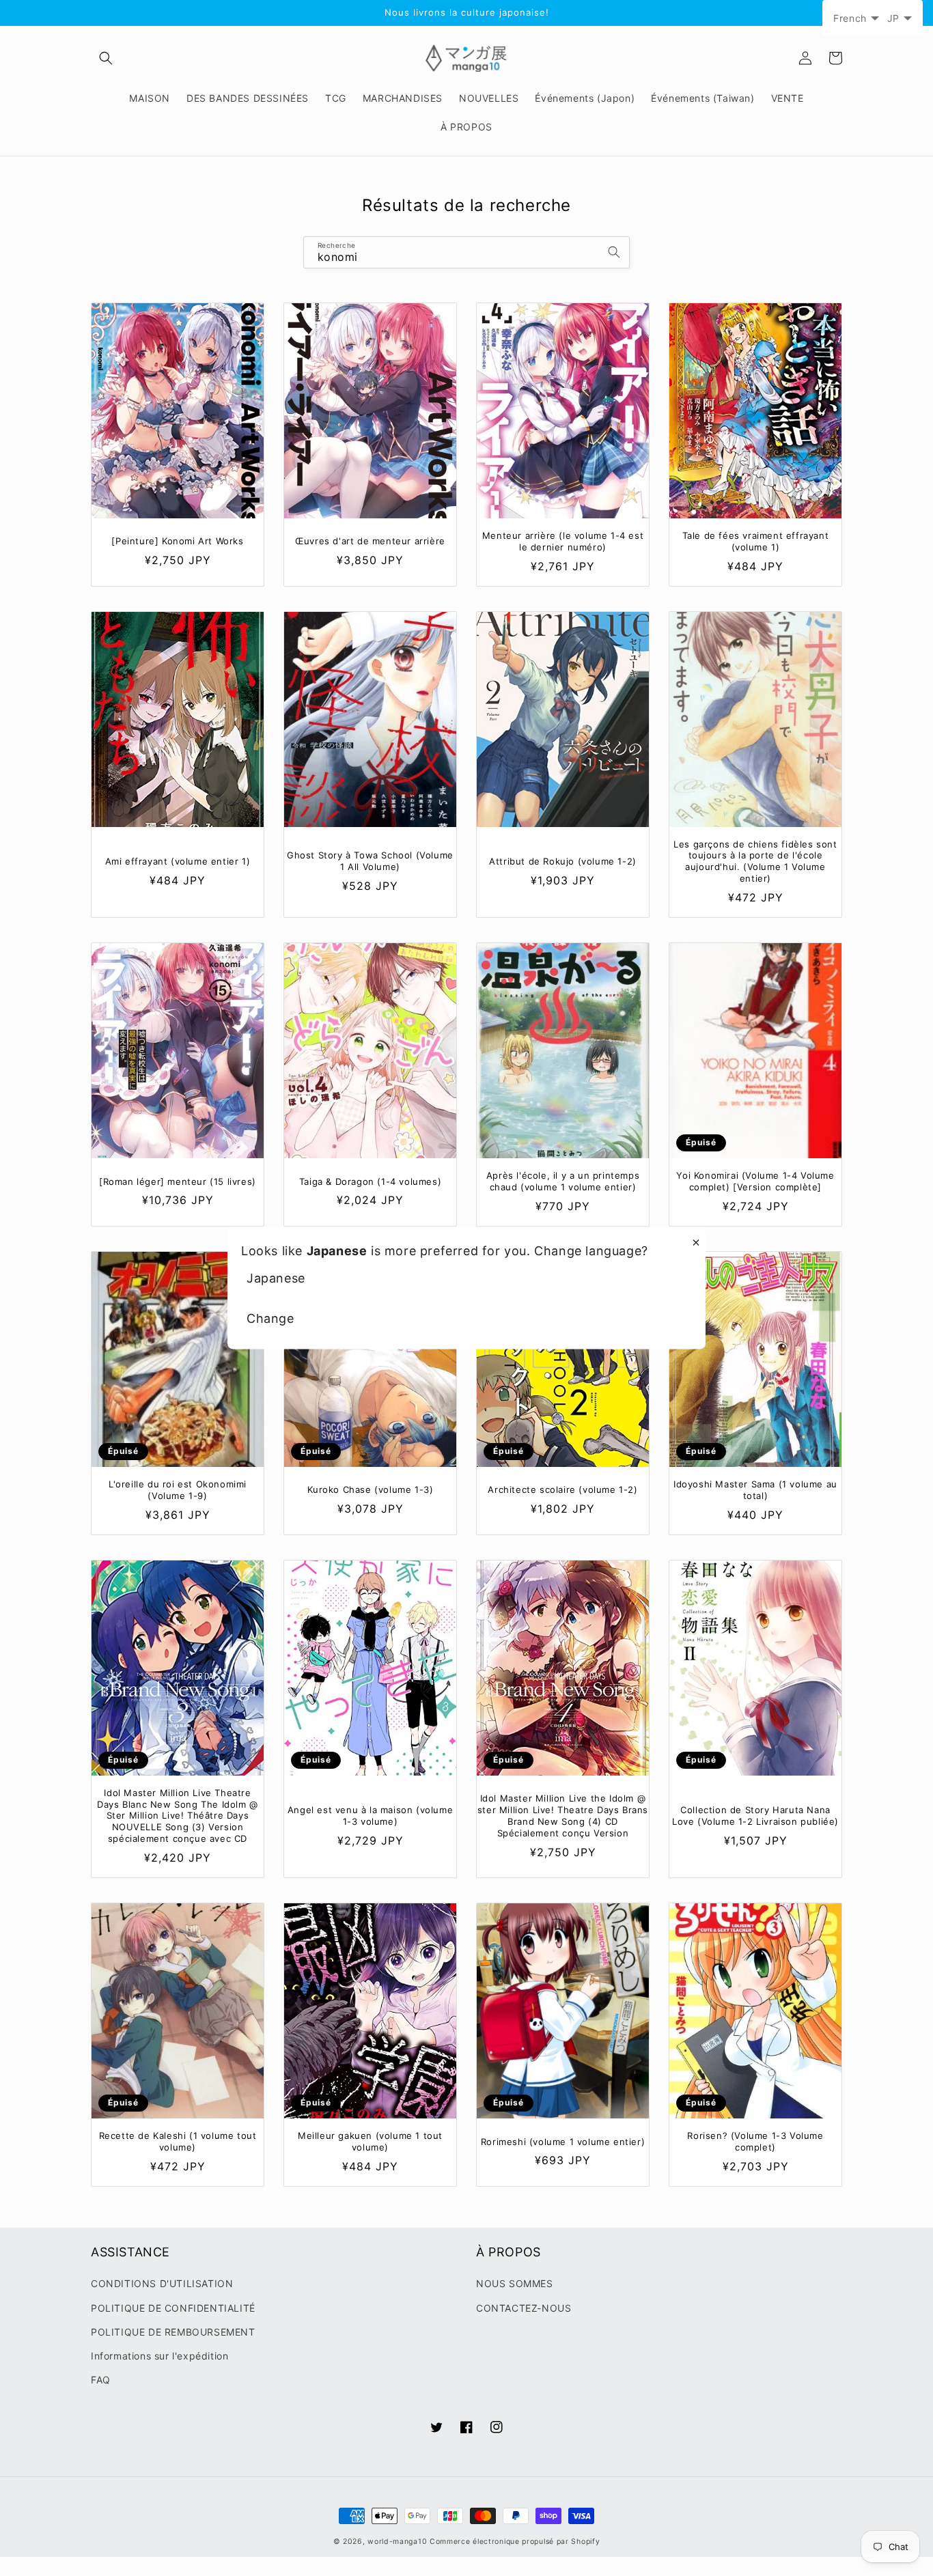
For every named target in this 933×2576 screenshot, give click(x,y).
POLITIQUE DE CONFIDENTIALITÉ (173, 2308)
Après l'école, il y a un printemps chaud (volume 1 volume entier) (563, 1181)
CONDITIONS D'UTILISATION (162, 2283)
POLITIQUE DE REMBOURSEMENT (173, 2332)
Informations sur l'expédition (159, 2356)
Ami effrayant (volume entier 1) (178, 861)
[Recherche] (614, 252)
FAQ (101, 2380)
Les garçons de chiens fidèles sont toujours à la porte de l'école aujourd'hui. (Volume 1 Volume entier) (755, 862)
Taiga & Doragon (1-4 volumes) (370, 1181)
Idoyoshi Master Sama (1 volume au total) (755, 1490)
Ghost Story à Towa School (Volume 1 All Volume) (370, 861)
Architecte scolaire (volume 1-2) (562, 1489)
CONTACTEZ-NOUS (524, 2308)
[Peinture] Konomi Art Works (177, 541)
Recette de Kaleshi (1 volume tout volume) (178, 2141)
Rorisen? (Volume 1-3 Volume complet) (755, 2141)
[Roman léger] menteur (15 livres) (178, 1181)
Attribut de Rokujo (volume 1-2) (563, 861)
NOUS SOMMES (515, 2283)
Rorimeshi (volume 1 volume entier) (563, 2142)
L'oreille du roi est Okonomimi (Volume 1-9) (178, 1490)
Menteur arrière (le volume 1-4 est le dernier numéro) (563, 541)
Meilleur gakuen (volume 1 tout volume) (370, 2141)
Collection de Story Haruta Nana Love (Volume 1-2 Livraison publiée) (755, 1816)
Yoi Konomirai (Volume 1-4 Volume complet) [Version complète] (755, 1181)
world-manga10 (397, 2542)
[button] (106, 58)
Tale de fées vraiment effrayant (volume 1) (756, 541)
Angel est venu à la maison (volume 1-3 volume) (370, 1816)
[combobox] (466, 252)
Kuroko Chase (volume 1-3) (371, 1489)
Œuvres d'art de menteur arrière (370, 541)
